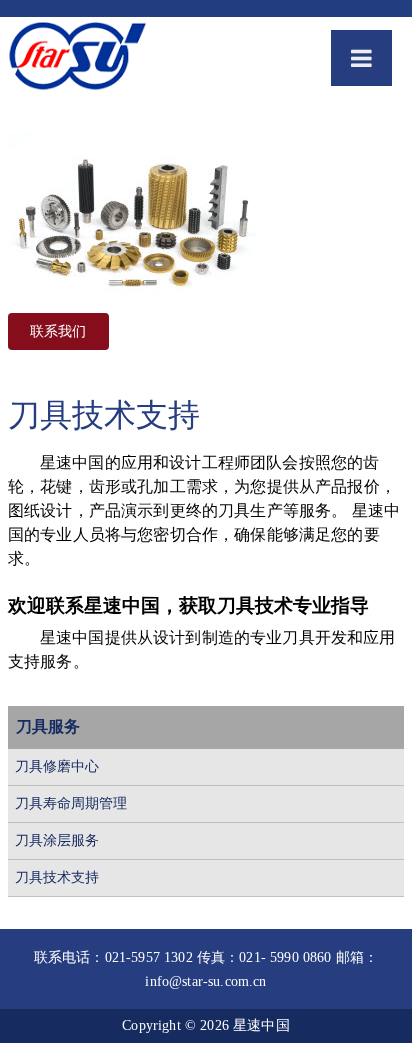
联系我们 (58, 331)
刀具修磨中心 (57, 766)
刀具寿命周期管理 (71, 803)
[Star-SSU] (77, 59)
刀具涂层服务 (57, 840)
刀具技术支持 (57, 877)
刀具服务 (48, 726)
